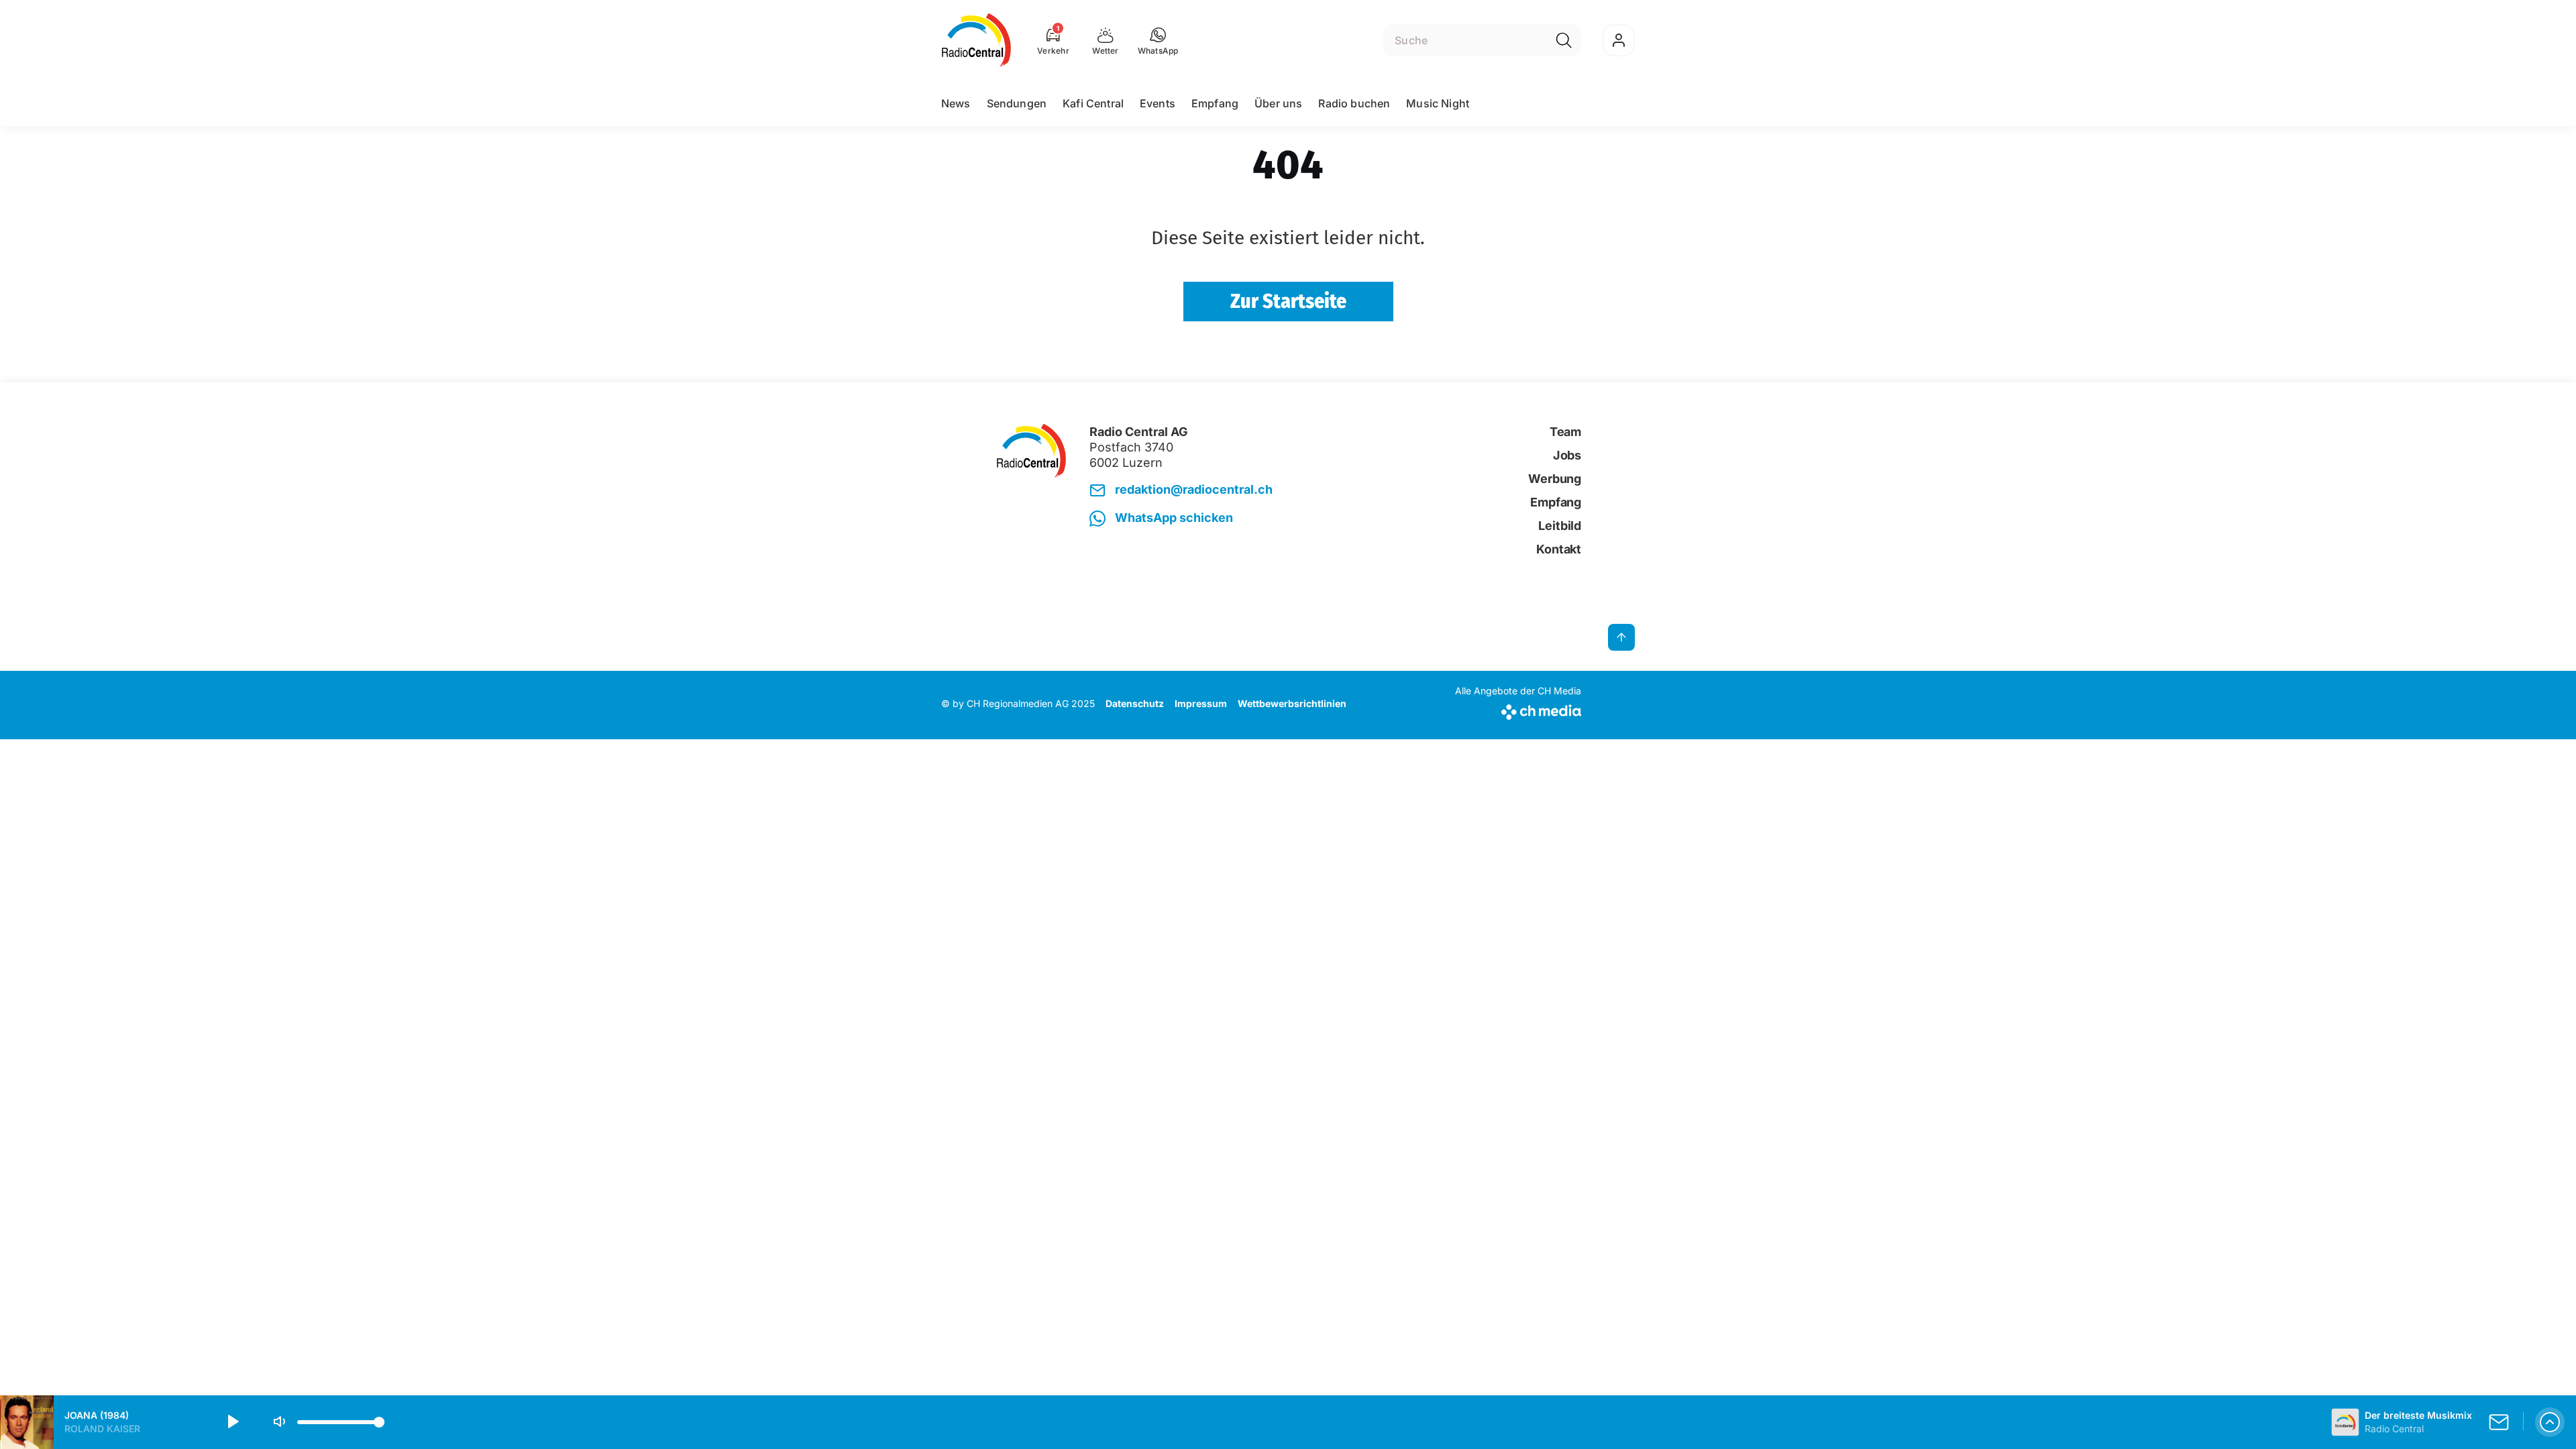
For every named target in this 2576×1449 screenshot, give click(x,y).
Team (1565, 432)
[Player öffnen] (2550, 1422)
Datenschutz (1135, 703)
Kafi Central (1093, 103)
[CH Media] (1518, 709)
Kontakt (1559, 549)
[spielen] (232, 1422)
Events (1158, 103)
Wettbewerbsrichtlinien (1292, 703)
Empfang (1215, 103)
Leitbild (1560, 526)
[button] (1158, 40)
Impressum (1201, 703)
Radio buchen (1354, 103)
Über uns (1278, 103)
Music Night (1438, 103)
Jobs (1567, 455)
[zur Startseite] (976, 40)
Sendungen (1017, 103)
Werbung (1555, 479)
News (956, 103)
